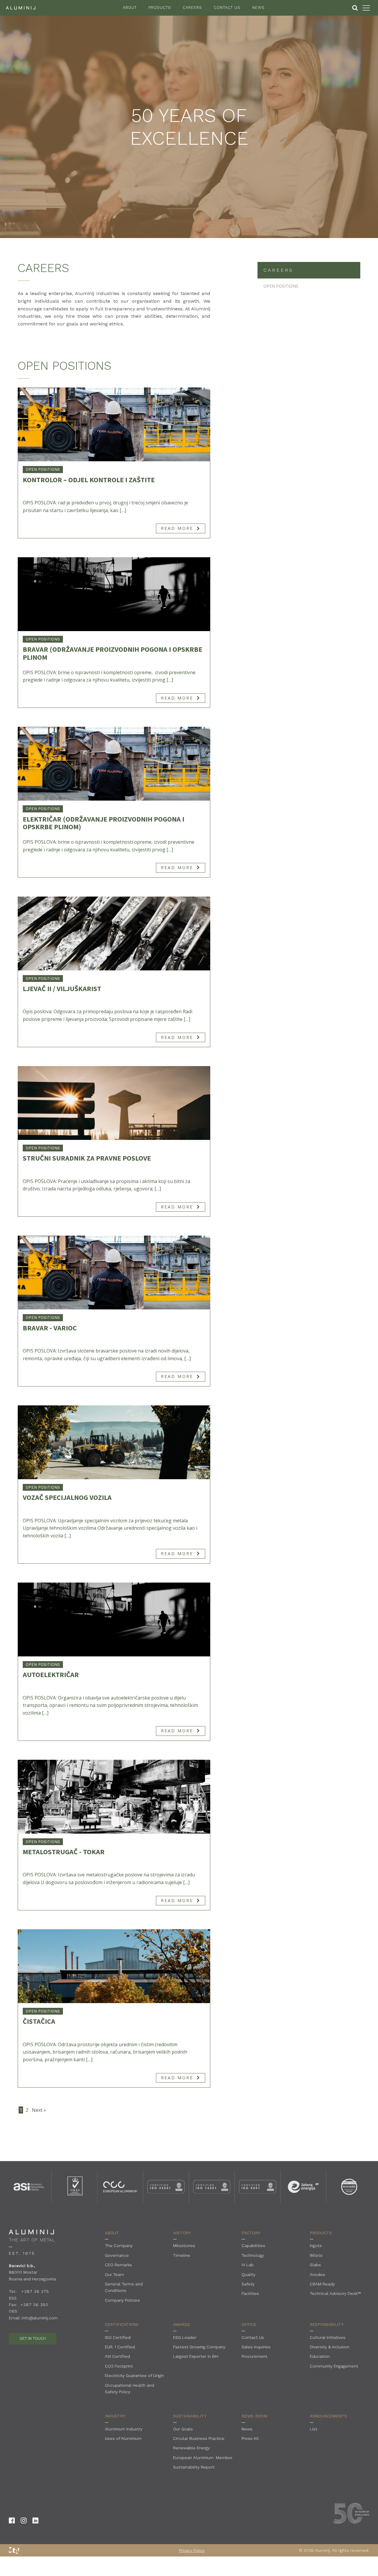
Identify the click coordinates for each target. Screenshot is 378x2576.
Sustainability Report (194, 2467)
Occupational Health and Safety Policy (129, 2388)
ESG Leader (185, 2337)
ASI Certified (117, 2356)
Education (320, 2356)
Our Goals (183, 2429)
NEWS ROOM (254, 2416)
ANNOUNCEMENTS (328, 2416)
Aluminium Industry (124, 2429)
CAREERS (192, 8)
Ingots (316, 2246)
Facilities (250, 2293)
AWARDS (181, 2324)
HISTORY (182, 2233)
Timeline (182, 2255)
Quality (249, 2274)
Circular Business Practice (199, 2438)
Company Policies (122, 2300)
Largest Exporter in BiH (196, 2356)
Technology (253, 2255)
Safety (248, 2284)
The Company (119, 2246)
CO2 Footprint (119, 2366)
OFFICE (249, 2324)
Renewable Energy (191, 2448)
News (247, 2429)
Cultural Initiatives (328, 2337)
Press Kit (250, 2438)
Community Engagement (334, 2366)
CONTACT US (227, 8)
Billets (316, 2255)
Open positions (43, 469)
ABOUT (130, 8)
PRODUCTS (160, 8)
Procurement (254, 2356)
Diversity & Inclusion (330, 2347)
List (313, 2429)
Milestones (184, 2246)
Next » (39, 2110)
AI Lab (248, 2265)
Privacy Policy (192, 2550)
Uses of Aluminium (123, 2438)
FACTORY (251, 2233)
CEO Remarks (118, 2265)
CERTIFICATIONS (122, 2324)
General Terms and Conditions (124, 2287)
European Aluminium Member (203, 2458)
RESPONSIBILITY (327, 2324)
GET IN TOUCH (33, 2338)
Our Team (114, 2274)
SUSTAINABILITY (190, 2416)
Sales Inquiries (256, 2347)
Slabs (315, 2265)
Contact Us (253, 2337)
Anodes (317, 2274)
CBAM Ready (322, 2284)
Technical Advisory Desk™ (335, 2293)
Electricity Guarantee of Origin (134, 2375)
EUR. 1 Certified (120, 2347)
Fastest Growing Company (199, 2347)
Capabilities (253, 2246)
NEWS (258, 8)
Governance (117, 2255)
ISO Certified (118, 2337)
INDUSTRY (115, 2416)
